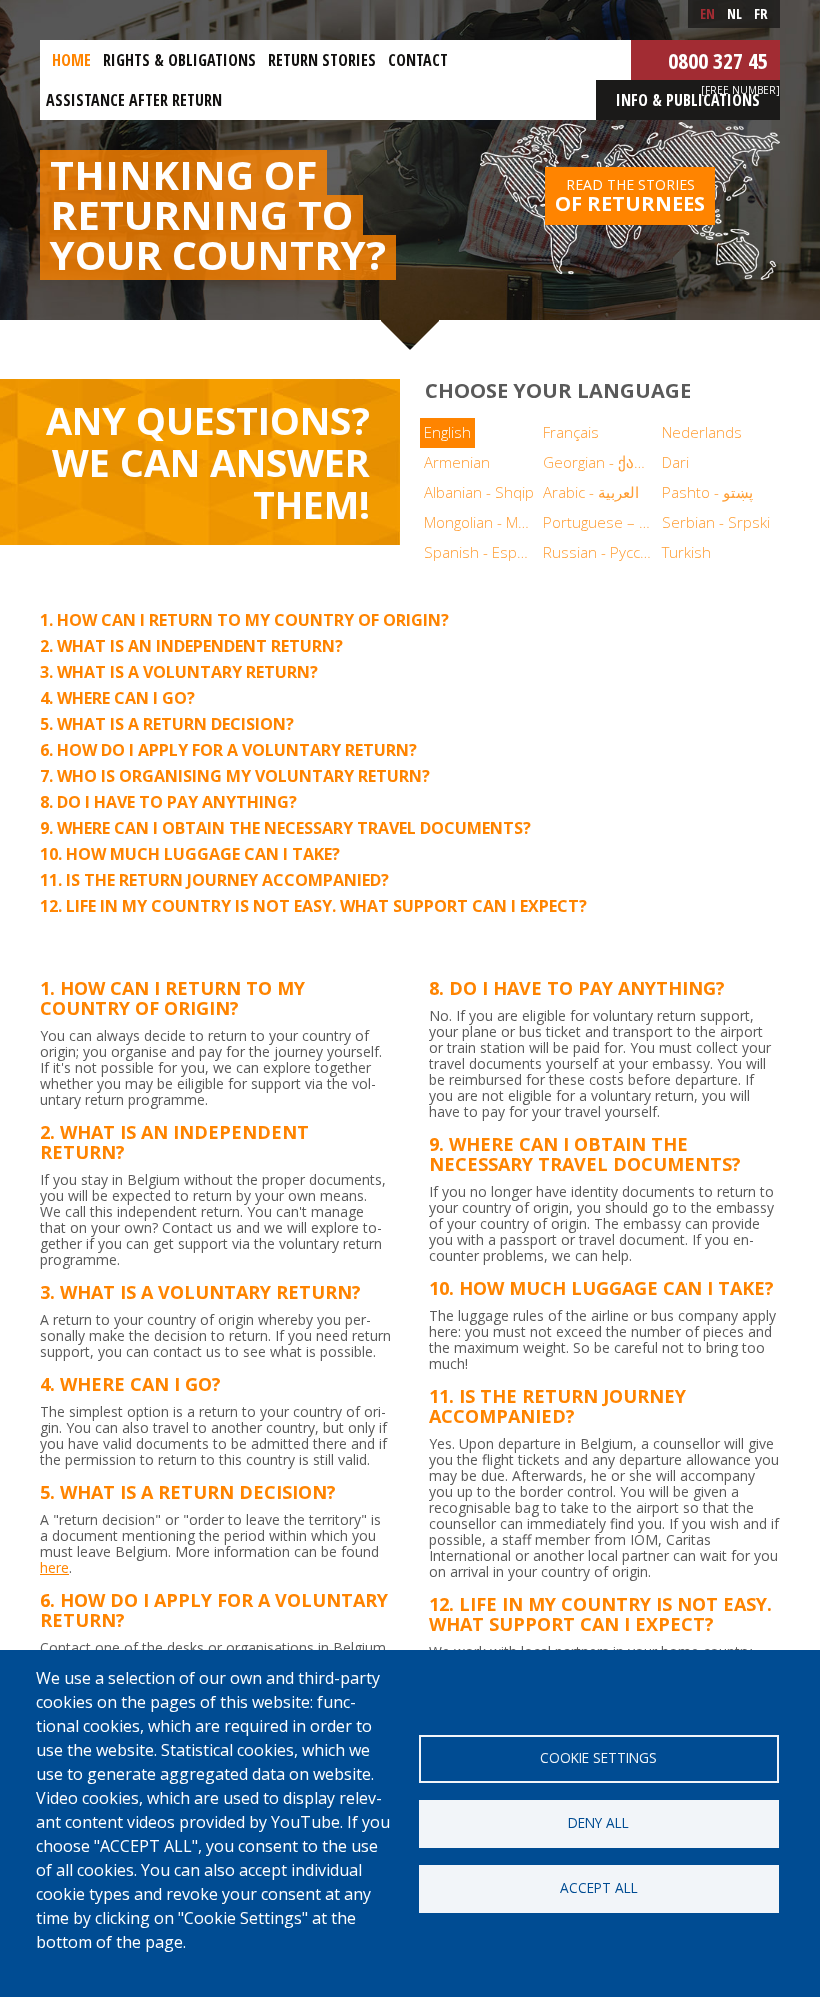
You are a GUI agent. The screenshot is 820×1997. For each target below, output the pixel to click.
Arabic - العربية (591, 492)
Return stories (322, 60)
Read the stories (630, 196)
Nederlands (702, 432)
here (54, 1567)
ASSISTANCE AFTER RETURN (134, 100)
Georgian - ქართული (600, 462)
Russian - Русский (600, 552)
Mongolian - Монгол (481, 522)
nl (734, 13)
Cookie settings (598, 1757)
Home (71, 60)
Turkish (686, 552)
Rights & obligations (179, 60)
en (707, 13)
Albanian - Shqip (479, 492)
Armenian (457, 462)
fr (761, 13)
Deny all (598, 1822)
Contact (418, 60)
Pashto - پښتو (707, 492)
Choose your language (558, 390)
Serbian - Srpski (716, 522)
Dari (675, 462)
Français (571, 432)
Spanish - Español (481, 552)
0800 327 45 (718, 60)
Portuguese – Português (600, 522)
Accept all (599, 1887)
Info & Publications (688, 100)
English (447, 432)
